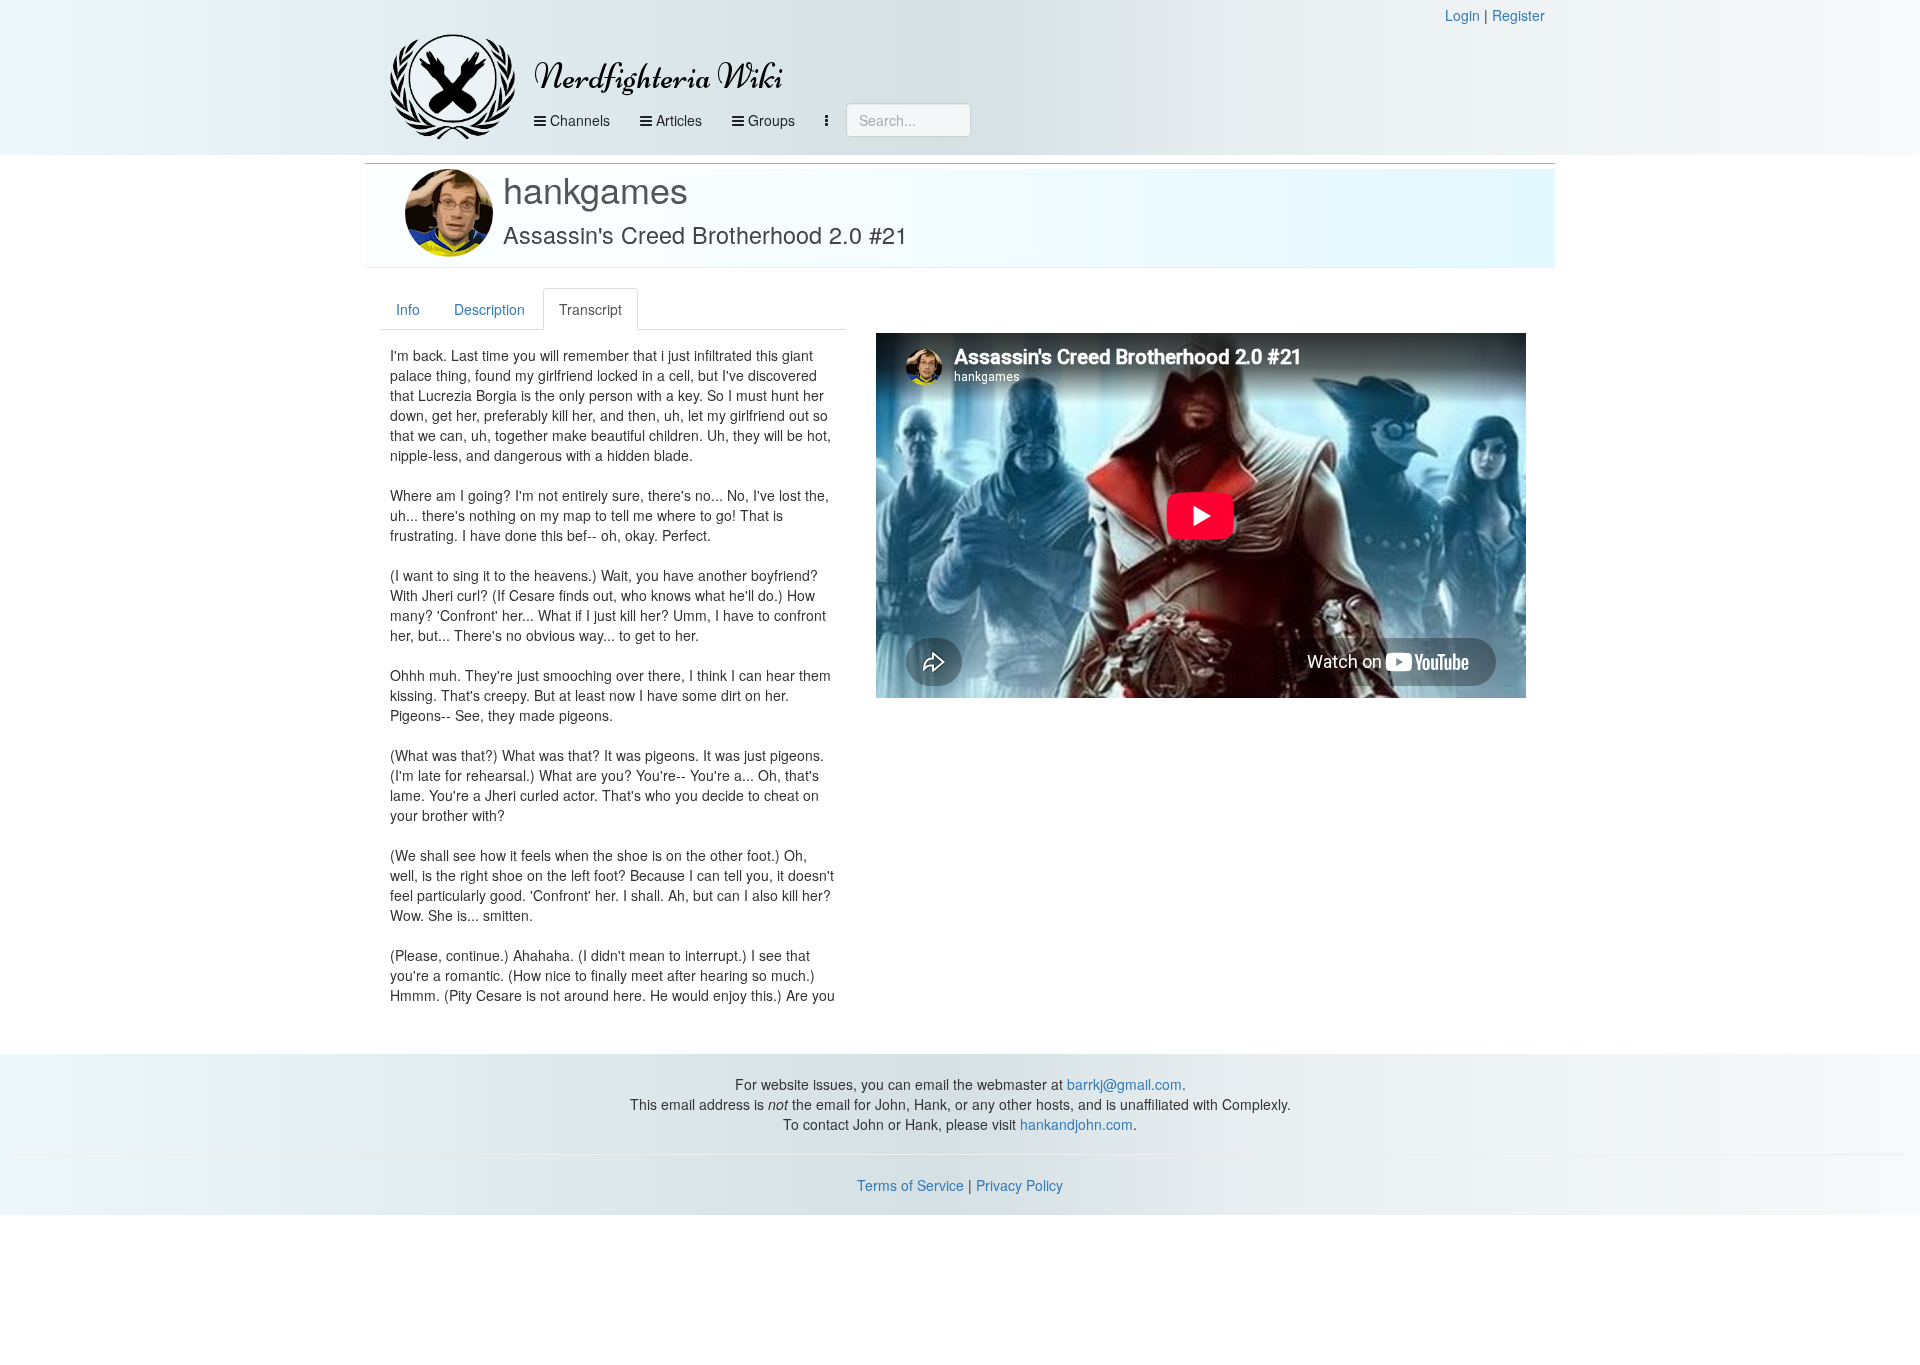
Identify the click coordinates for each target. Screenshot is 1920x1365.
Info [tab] (408, 309)
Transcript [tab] (590, 309)
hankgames (595, 188)
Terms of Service (910, 1185)
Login (1462, 15)
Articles (677, 120)
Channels (578, 120)
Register (1518, 15)
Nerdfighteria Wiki (658, 76)
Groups (769, 120)
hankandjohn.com (1076, 1124)
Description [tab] (489, 309)
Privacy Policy (1019, 1185)
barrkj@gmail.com (1124, 1084)
